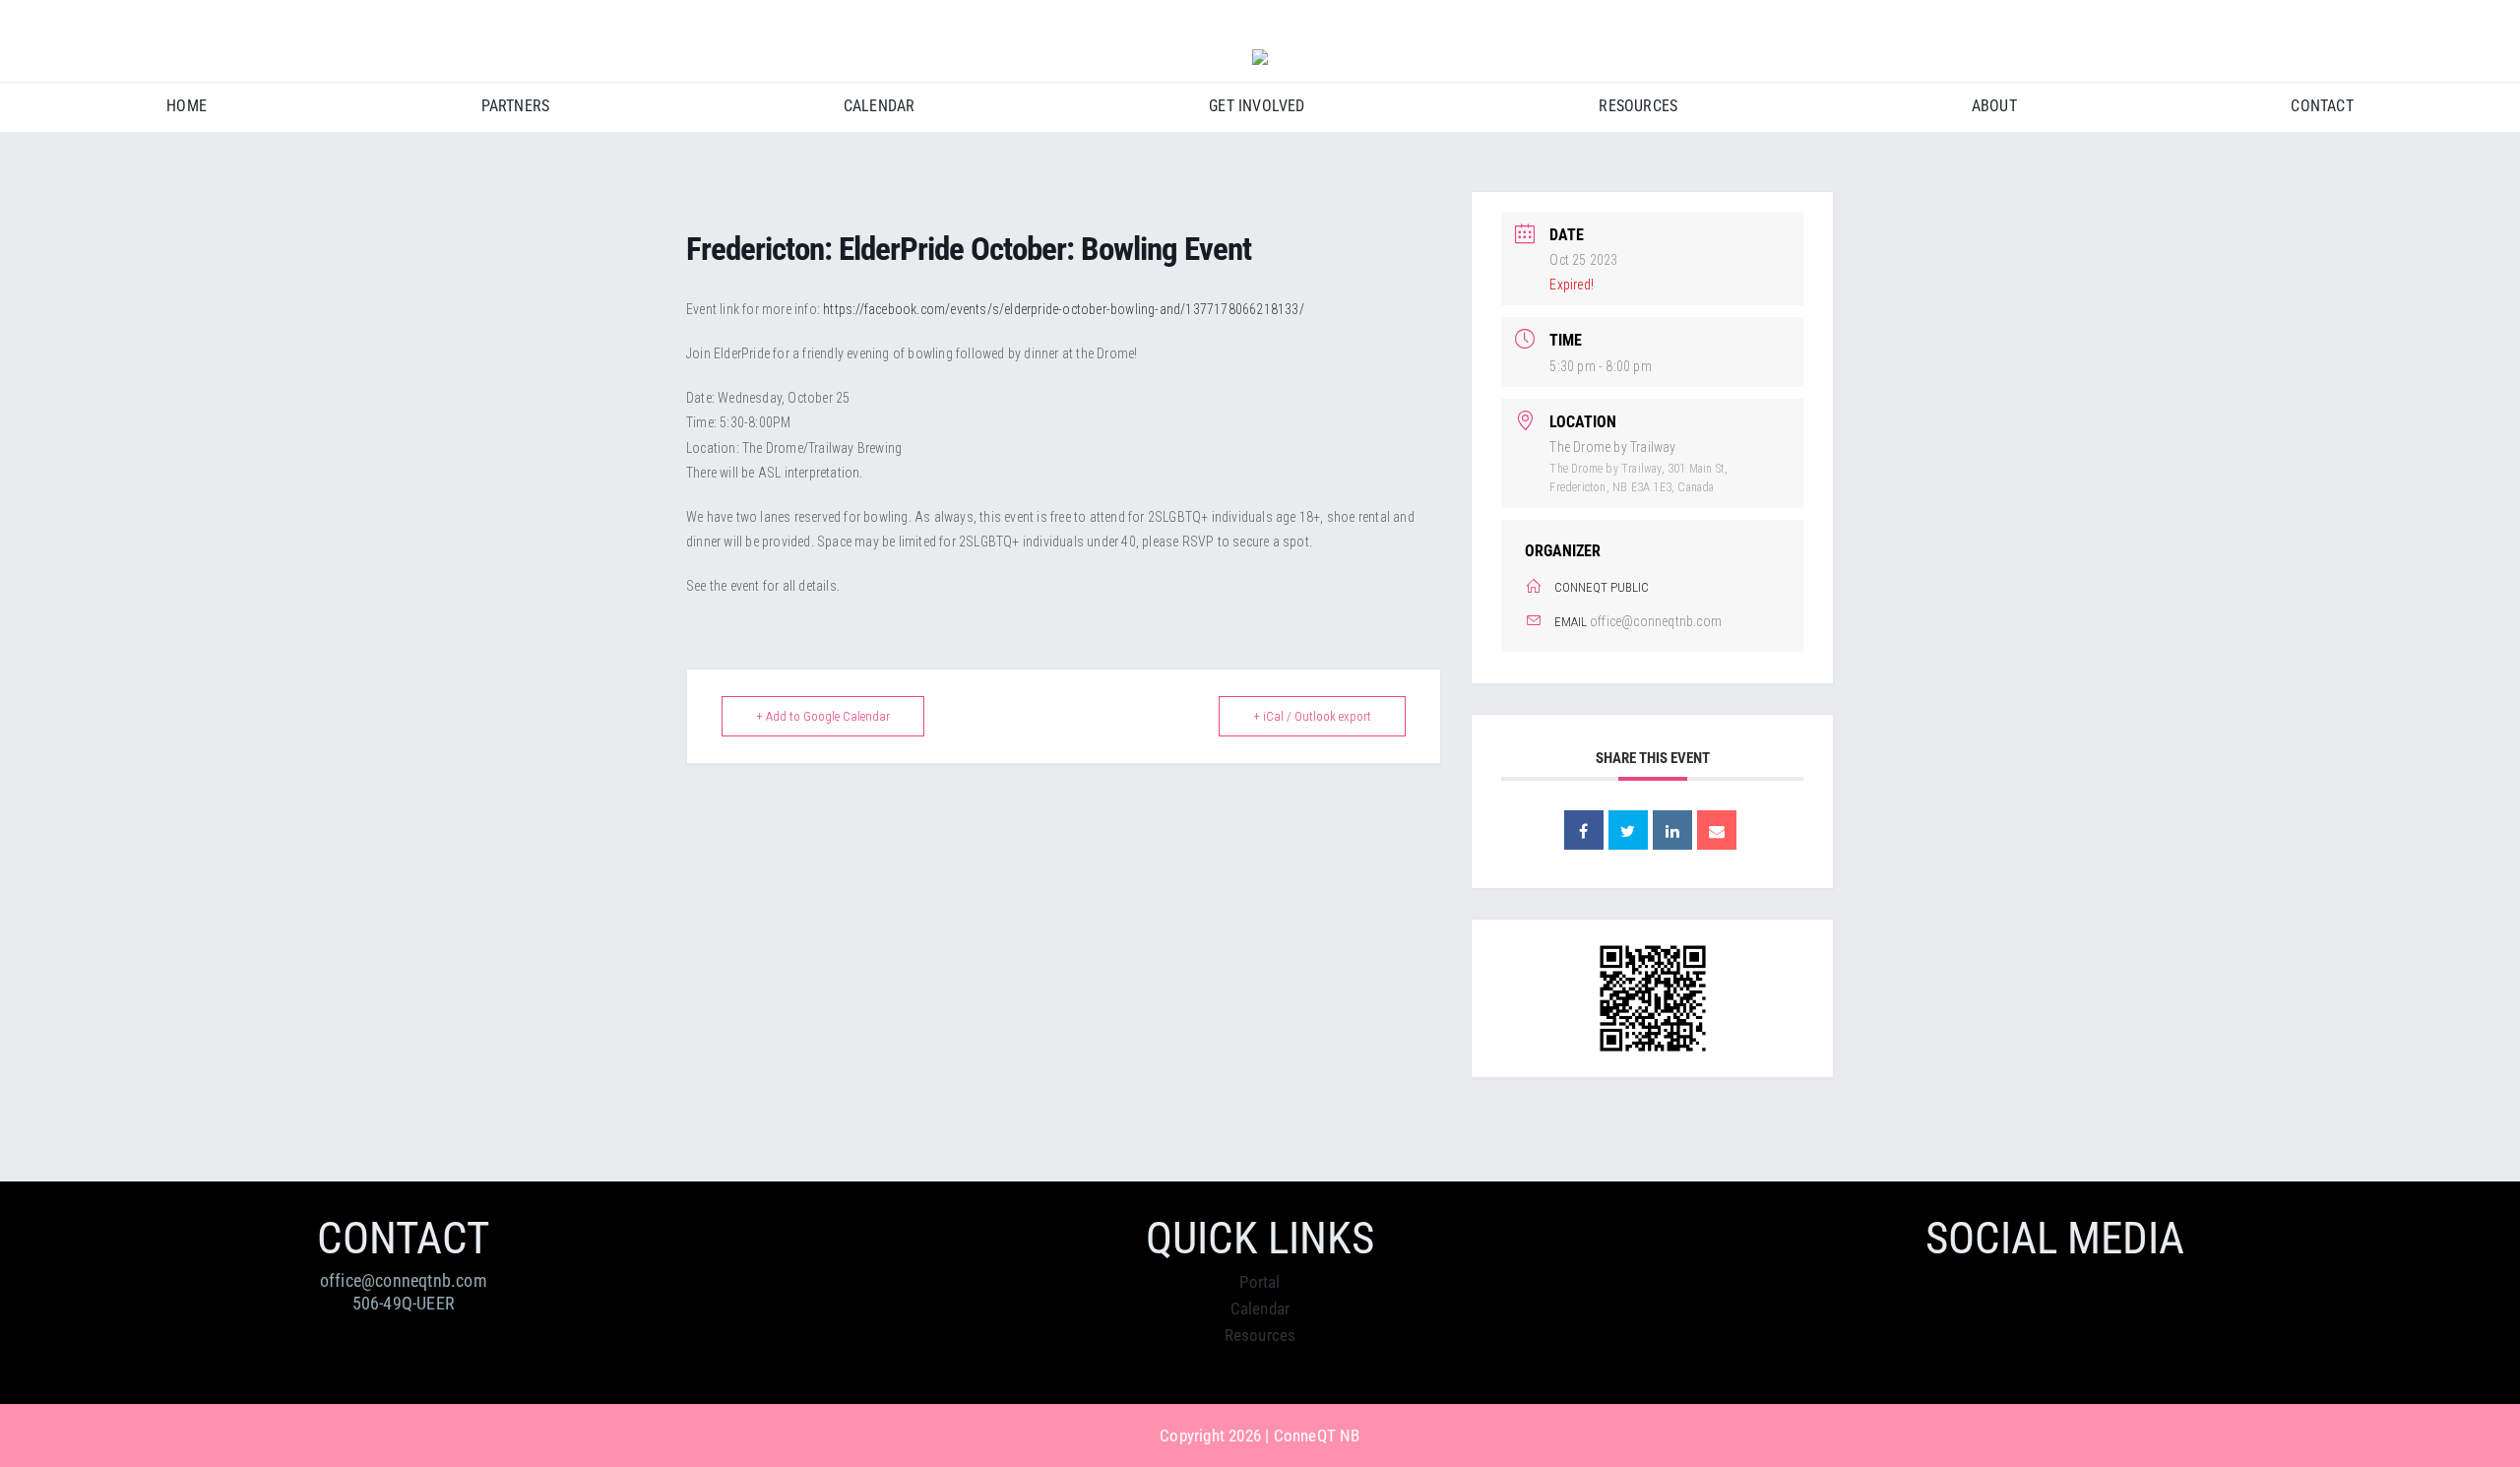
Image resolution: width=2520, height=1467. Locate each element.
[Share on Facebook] (1584, 830)
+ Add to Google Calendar (823, 716)
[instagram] (2430, 21)
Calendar (1260, 1308)
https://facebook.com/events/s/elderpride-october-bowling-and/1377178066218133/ (1064, 309)
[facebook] (2395, 21)
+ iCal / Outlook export (1312, 716)
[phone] (2502, 21)
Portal (1260, 1282)
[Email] (1717, 830)
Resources (1260, 1335)
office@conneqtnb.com (1656, 621)
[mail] (2467, 21)
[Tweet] (1628, 830)
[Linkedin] (1672, 830)
